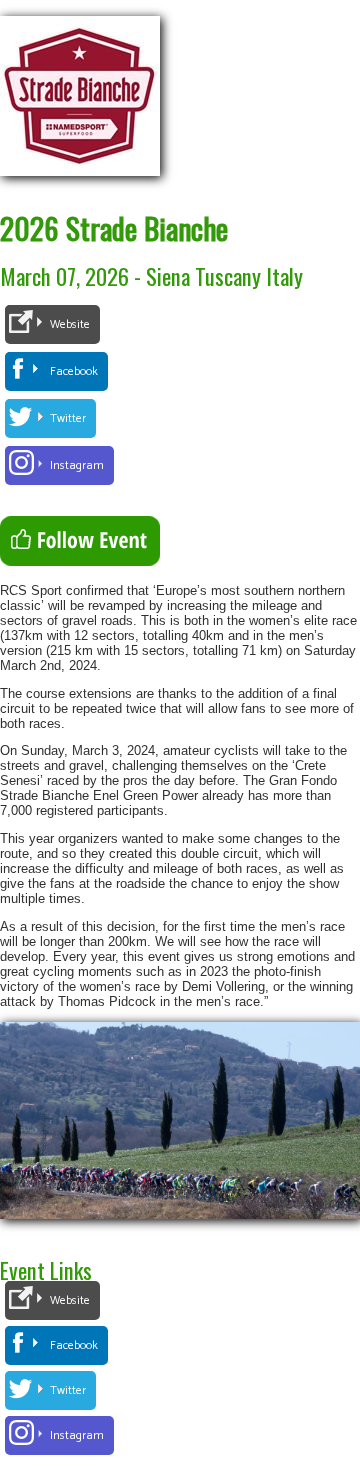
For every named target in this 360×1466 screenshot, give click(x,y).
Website (70, 324)
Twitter (68, 418)
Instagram (77, 465)
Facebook (74, 371)
